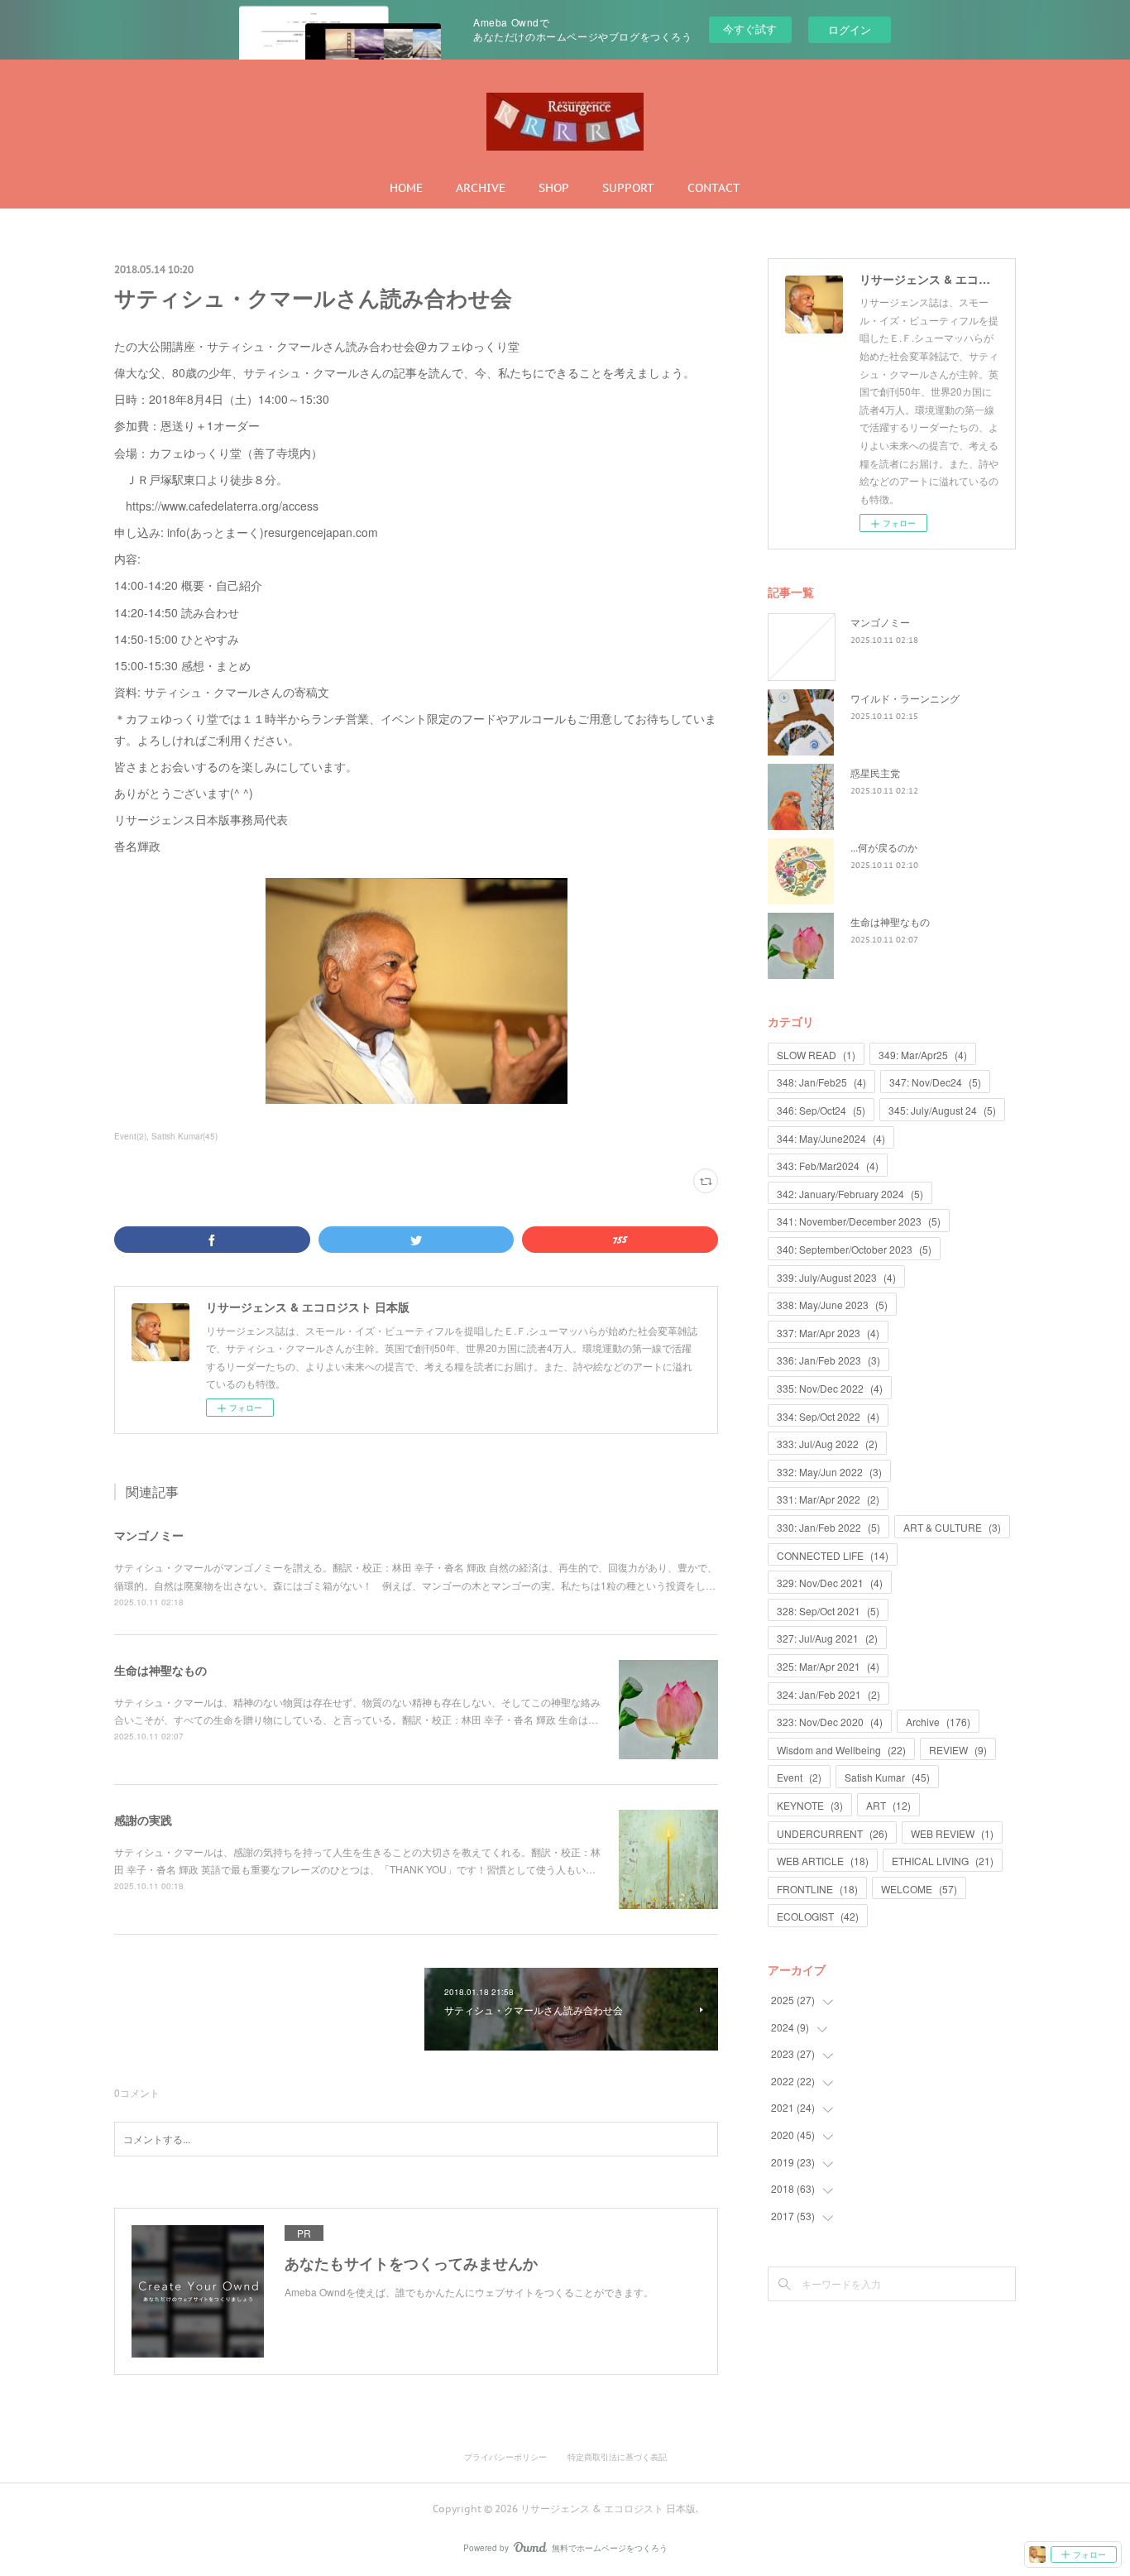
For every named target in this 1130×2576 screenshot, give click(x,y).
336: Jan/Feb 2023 (828, 1360)
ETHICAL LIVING (943, 1861)
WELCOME (919, 1889)
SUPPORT (628, 188)
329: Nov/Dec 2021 (830, 1583)
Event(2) (130, 1136)
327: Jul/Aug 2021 (827, 1638)
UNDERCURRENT (832, 1833)
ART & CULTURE (952, 1527)
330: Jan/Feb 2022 (828, 1527)
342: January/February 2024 (850, 1194)
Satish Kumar (887, 1777)
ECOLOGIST (818, 1916)
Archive (938, 1722)
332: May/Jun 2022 (829, 1472)
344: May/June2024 (831, 1138)
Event (799, 1777)
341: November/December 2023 (859, 1221)
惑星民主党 (875, 772)
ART (888, 1805)
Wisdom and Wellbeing (841, 1750)
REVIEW (958, 1750)
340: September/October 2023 (854, 1249)
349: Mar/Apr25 (923, 1055)
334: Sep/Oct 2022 (828, 1416)
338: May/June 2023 (832, 1305)
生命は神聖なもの (160, 1670)
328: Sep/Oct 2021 (828, 1611)
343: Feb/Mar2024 (828, 1166)
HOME (406, 188)
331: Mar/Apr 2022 (828, 1499)
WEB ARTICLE (823, 1861)
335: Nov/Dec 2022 (830, 1388)
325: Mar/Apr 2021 (828, 1666)
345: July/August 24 (942, 1110)
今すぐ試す (750, 29)
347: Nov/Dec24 (935, 1082)
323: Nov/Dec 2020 (830, 1722)
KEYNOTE (810, 1805)
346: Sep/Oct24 (821, 1110)
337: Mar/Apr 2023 (828, 1333)
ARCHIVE (481, 188)
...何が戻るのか (884, 847)
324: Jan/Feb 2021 (828, 1694)
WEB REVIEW (952, 1833)
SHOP (554, 188)
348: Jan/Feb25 (821, 1082)
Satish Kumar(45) (184, 1136)
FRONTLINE (817, 1889)
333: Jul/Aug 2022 (827, 1444)
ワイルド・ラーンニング (905, 698)
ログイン (850, 29)
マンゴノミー (149, 1535)
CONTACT (714, 188)
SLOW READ (816, 1055)
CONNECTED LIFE (833, 1555)
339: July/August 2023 (836, 1277)
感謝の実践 (143, 1820)
